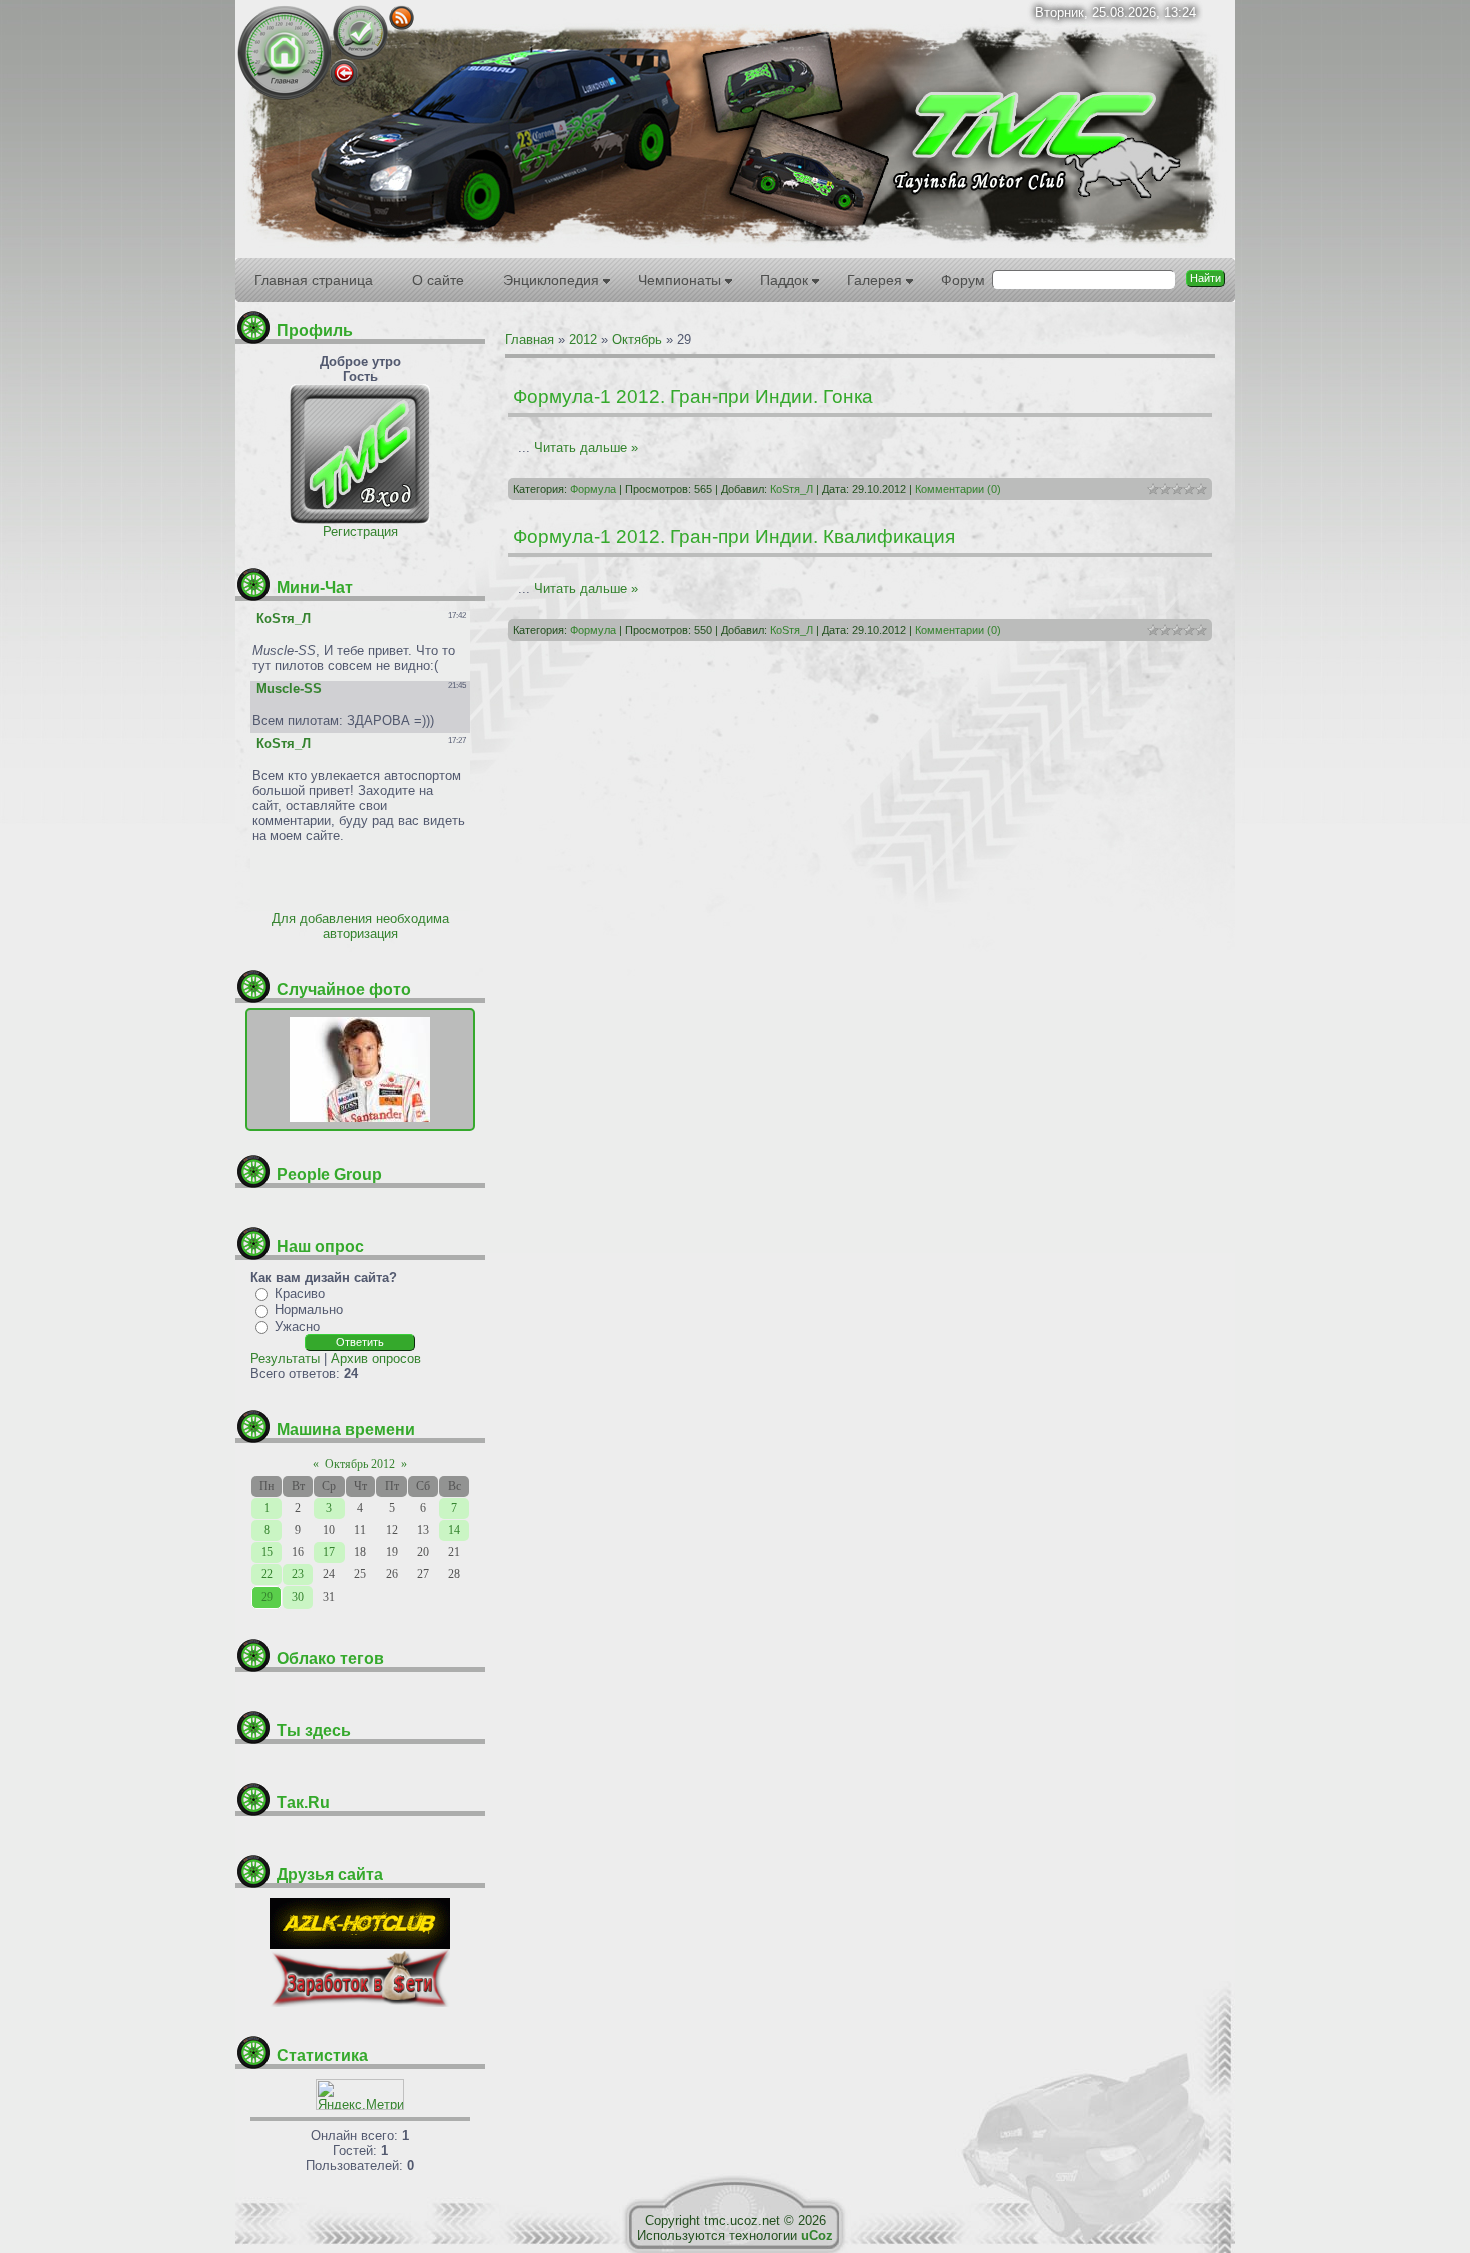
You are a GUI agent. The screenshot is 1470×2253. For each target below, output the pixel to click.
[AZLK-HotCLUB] (360, 1944)
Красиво (300, 1293)
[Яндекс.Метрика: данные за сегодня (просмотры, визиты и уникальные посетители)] (360, 2094)
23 (298, 1574)
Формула (593, 489)
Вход (344, 73)
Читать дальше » (586, 447)
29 (267, 1597)
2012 (583, 339)
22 (267, 1574)
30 (298, 1597)
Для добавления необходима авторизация (360, 926)
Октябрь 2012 (360, 1464)
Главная (284, 52)
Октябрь (637, 339)
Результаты (285, 1358)
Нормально (309, 1309)
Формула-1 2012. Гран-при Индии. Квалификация (734, 536)
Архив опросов (376, 1358)
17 (329, 1552)
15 (267, 1552)
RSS (401, 17)
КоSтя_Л (791, 489)
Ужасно (297, 1326)
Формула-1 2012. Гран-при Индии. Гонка (693, 396)
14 (454, 1530)
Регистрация (360, 32)
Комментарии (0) (958, 489)
